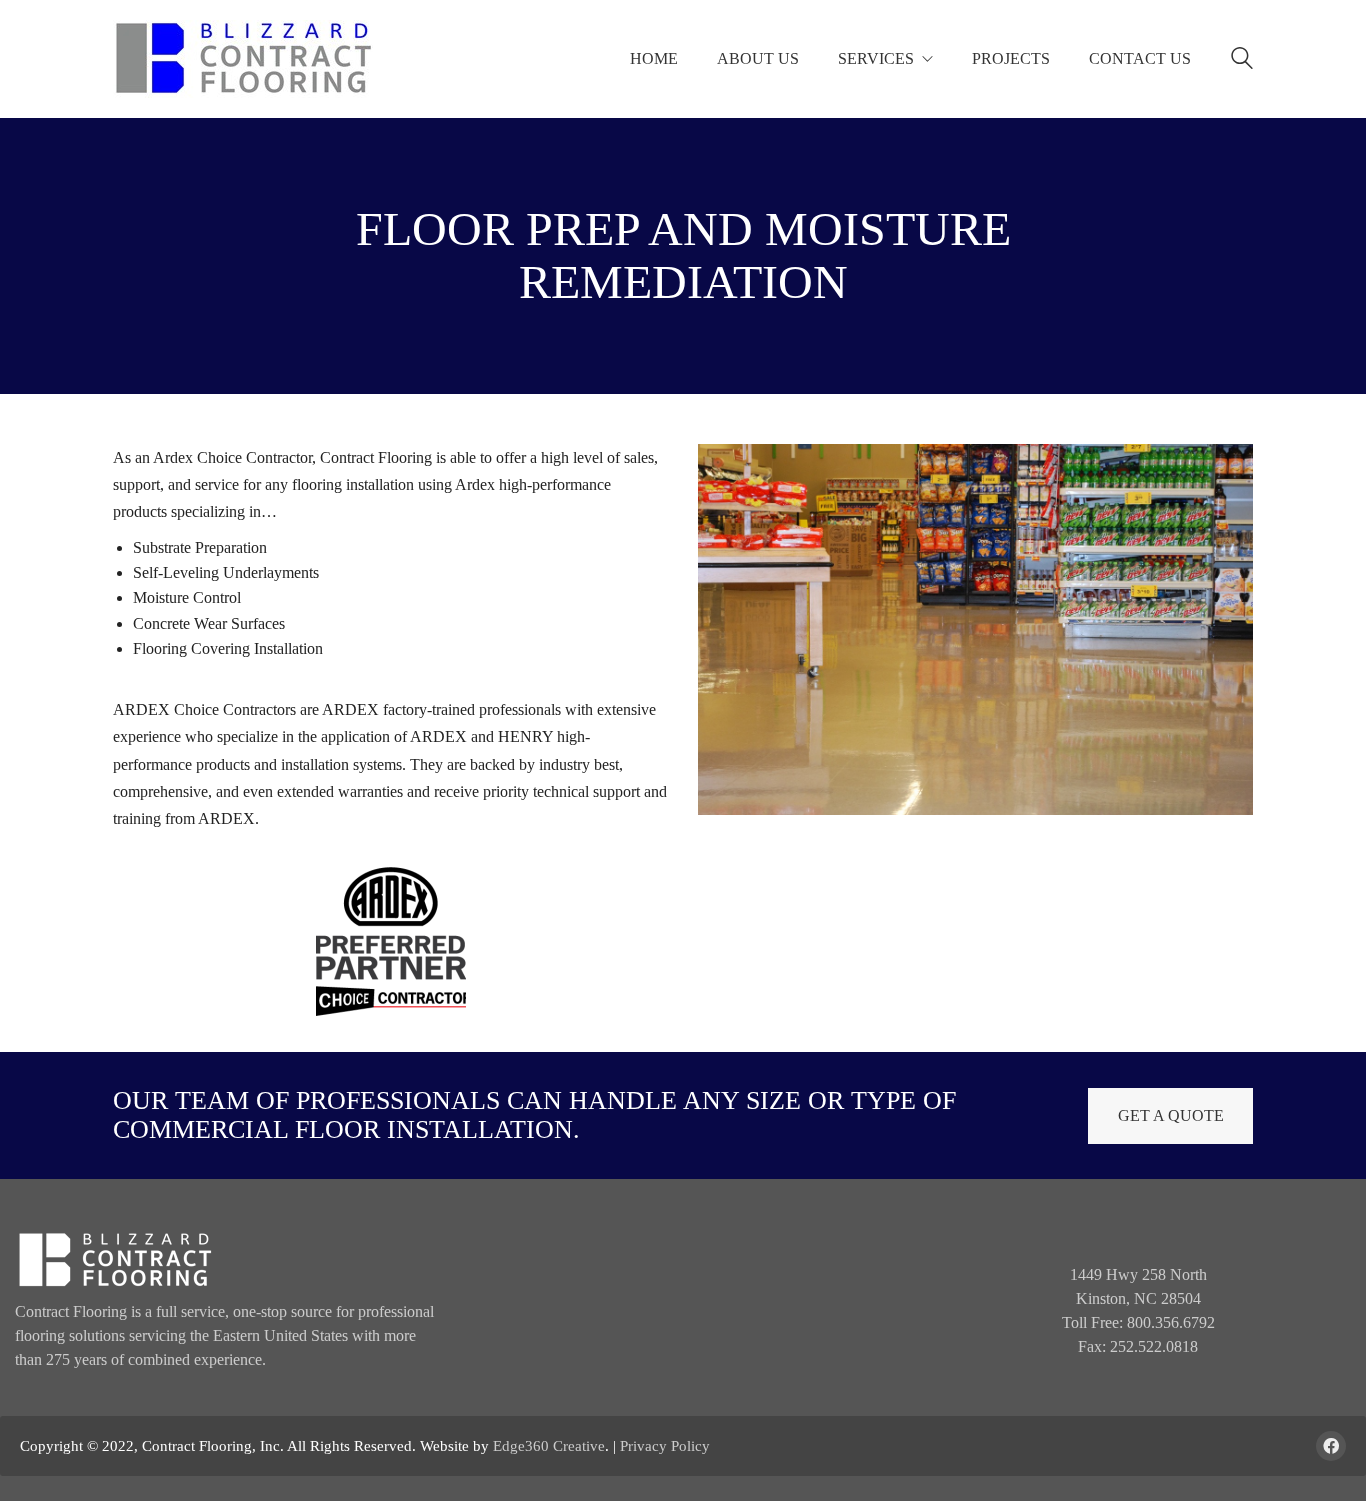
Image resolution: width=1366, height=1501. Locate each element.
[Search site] (1242, 60)
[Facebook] (1331, 1446)
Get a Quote (1171, 1115)
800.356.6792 (1171, 1322)
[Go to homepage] (243, 59)
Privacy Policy (665, 1446)
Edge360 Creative (549, 1446)
